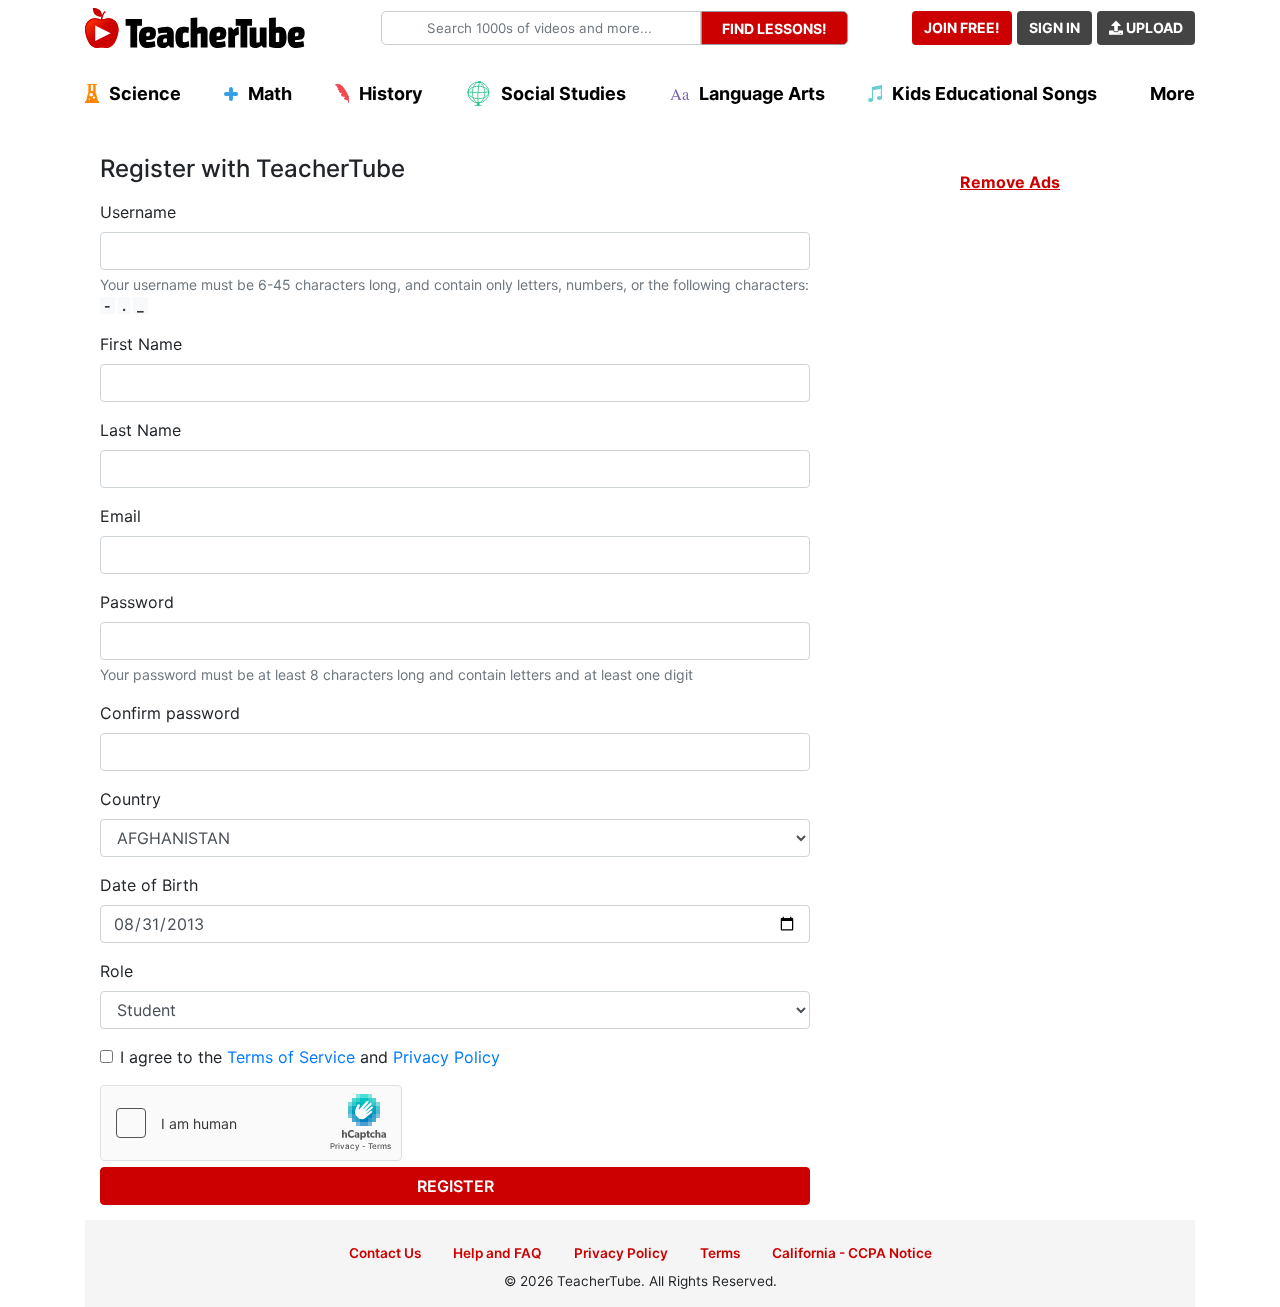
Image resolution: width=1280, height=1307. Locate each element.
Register (455, 1186)
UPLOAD (1153, 27)
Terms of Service (291, 1057)
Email (120, 516)
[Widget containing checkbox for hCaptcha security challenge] (251, 1123)
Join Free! (962, 27)
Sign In (1054, 27)
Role (116, 971)
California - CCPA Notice (852, 1253)
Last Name (140, 430)
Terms (720, 1253)
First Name (141, 344)
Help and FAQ (497, 1253)
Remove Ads (1010, 182)
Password (137, 602)
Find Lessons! (774, 28)
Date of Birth (149, 885)
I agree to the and (310, 1057)
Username (138, 212)
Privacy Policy (446, 1057)
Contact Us (385, 1253)
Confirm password (170, 713)
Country (130, 799)
